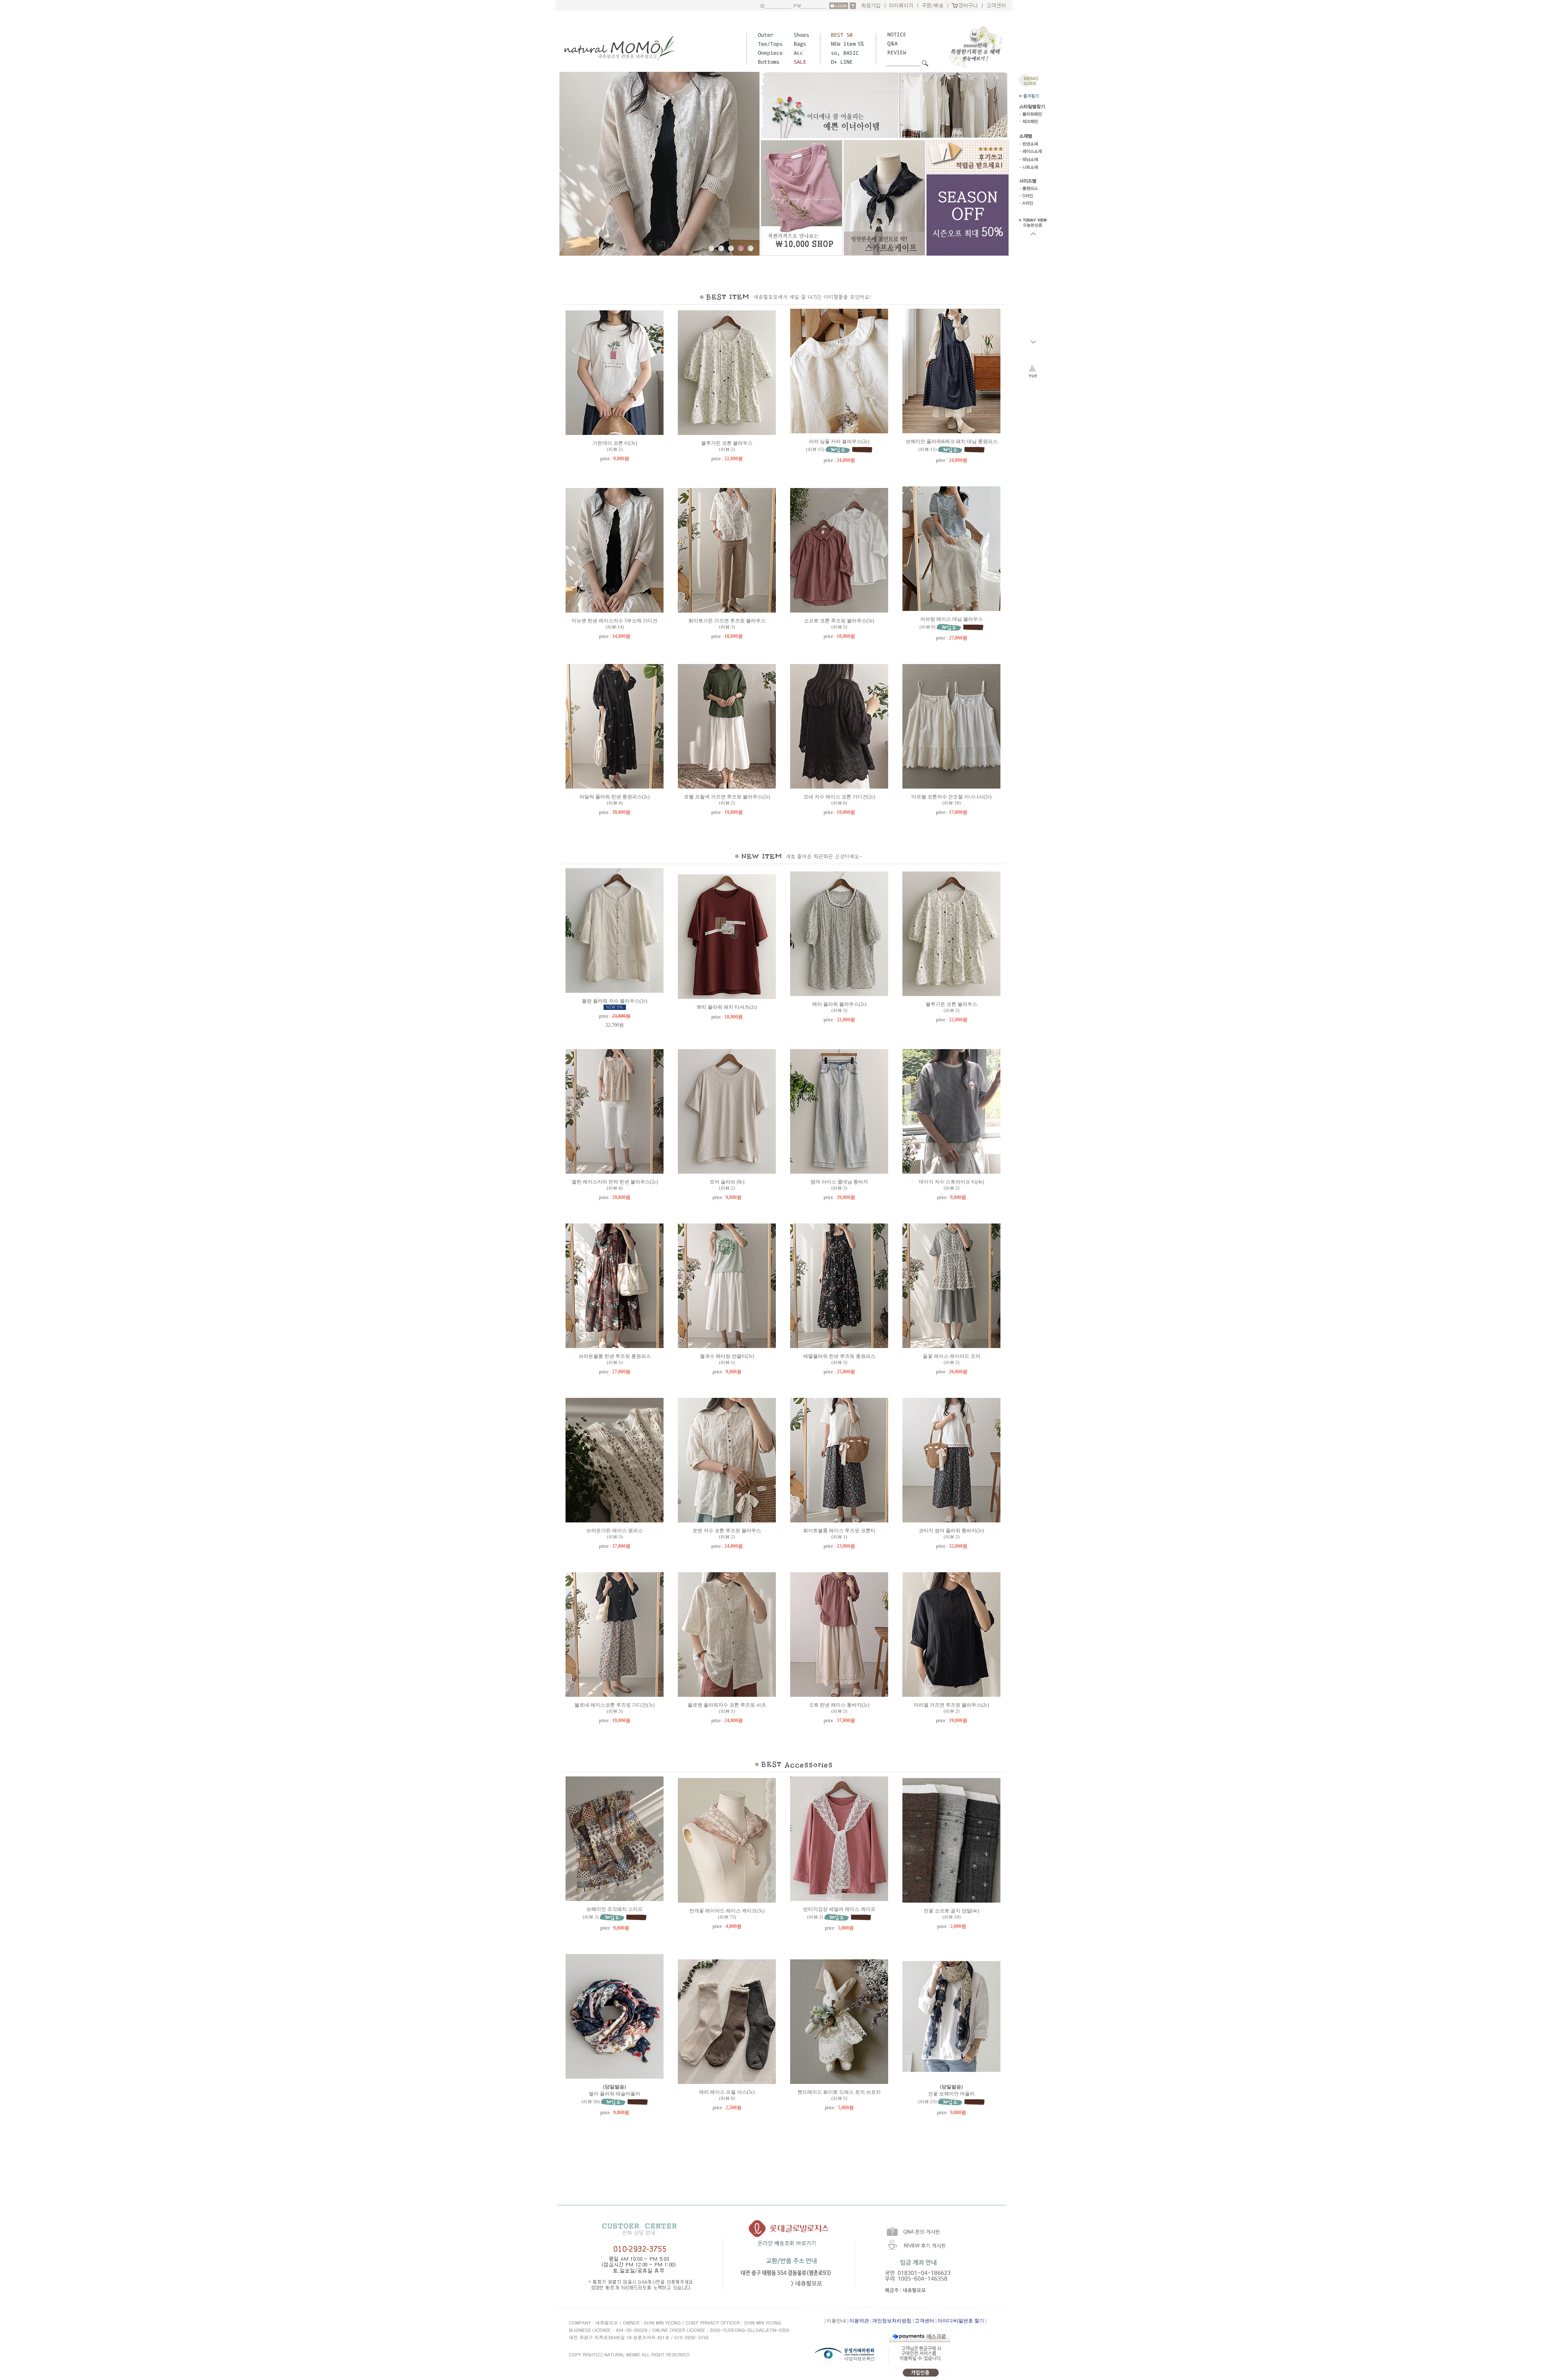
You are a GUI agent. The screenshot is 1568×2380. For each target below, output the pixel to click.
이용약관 (859, 2321)
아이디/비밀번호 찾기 (961, 2321)
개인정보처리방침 (892, 2321)
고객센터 (924, 2321)
